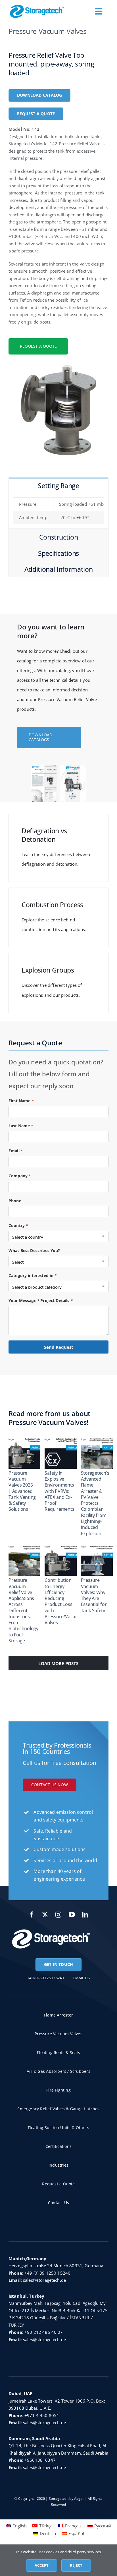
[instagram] (59, 1915)
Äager (79, 2499)
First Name (21, 1101)
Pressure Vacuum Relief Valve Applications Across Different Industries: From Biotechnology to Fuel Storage (23, 1610)
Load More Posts (58, 1663)
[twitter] (45, 1915)
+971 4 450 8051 (42, 2415)
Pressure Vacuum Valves (48, 31)
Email (16, 1151)
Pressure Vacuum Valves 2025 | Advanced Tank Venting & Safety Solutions (22, 1491)
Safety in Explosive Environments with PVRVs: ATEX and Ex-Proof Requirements (59, 1491)
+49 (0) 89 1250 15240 (47, 2273)
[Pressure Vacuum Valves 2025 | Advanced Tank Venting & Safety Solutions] (29, 1452)
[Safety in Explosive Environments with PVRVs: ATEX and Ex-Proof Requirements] (65, 1452)
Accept (42, 2565)
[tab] (58, 485)
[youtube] (72, 1915)
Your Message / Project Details (41, 1301)
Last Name (21, 1126)
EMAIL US (82, 1978)
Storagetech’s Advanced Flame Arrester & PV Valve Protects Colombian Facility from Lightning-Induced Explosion (95, 1503)
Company (20, 1176)
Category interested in (33, 1275)
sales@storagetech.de (44, 2280)
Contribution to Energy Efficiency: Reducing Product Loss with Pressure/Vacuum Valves (63, 1601)
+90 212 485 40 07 (44, 2332)
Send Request (59, 1347)
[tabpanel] (58, 511)
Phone (15, 1201)
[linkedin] (85, 1915)
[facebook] (32, 1915)
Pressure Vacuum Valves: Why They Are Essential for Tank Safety (94, 1595)
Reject (76, 2565)
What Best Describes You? (34, 1250)
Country (18, 1225)
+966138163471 (41, 2460)
